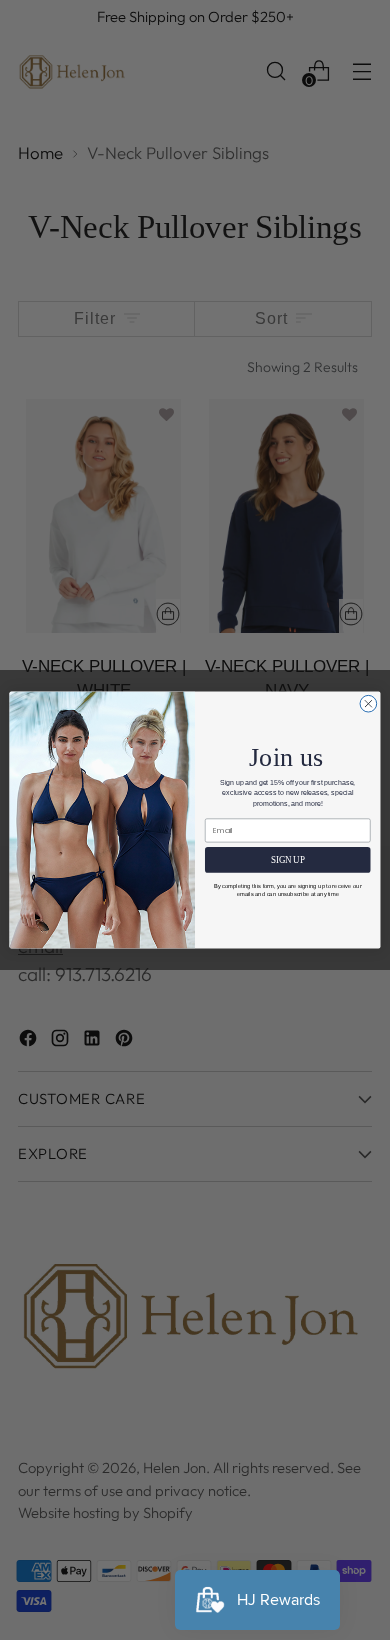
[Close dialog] (368, 703)
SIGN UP (287, 860)
